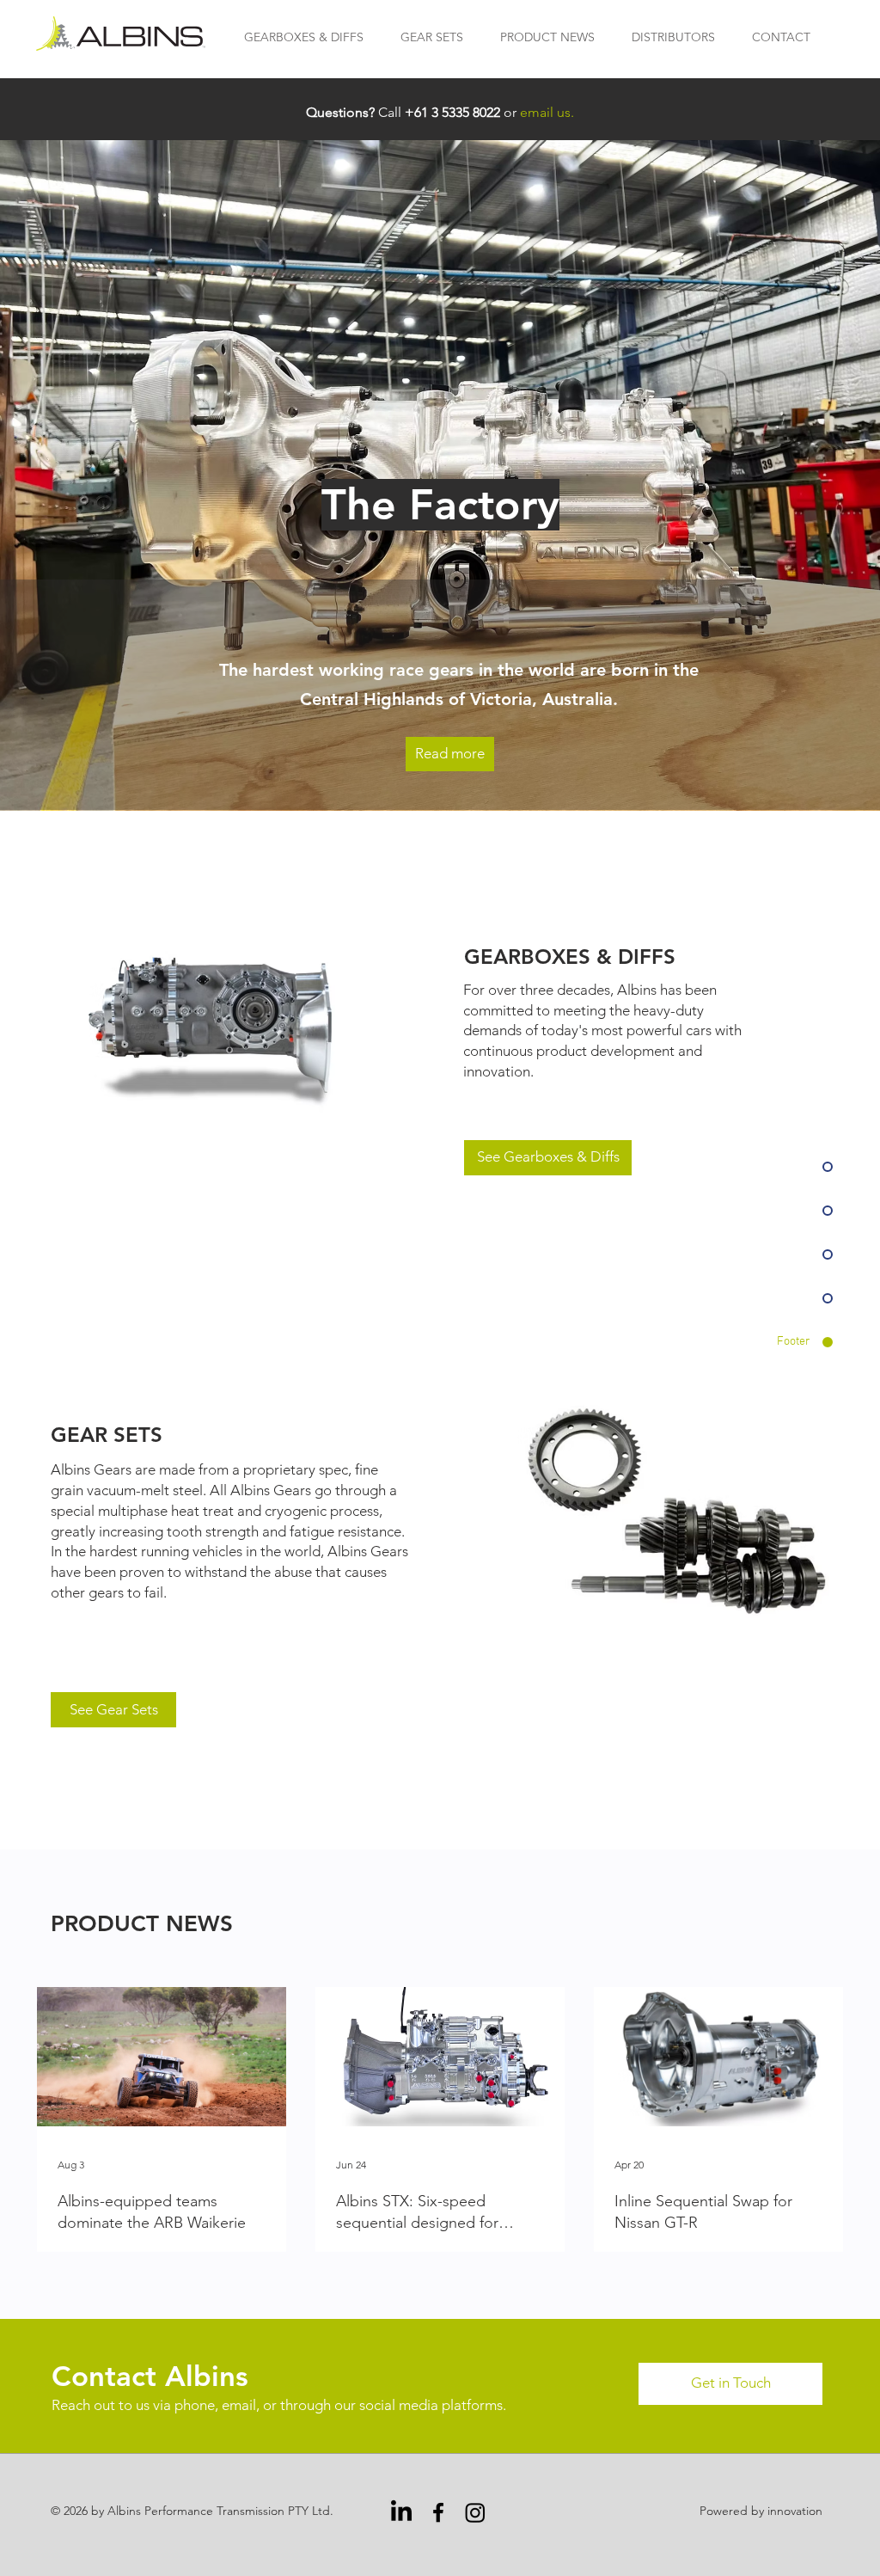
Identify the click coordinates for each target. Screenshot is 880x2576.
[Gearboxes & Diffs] (220, 1026)
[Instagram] (475, 2512)
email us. (547, 112)
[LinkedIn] (401, 2512)
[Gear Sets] (677, 1512)
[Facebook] (438, 2512)
